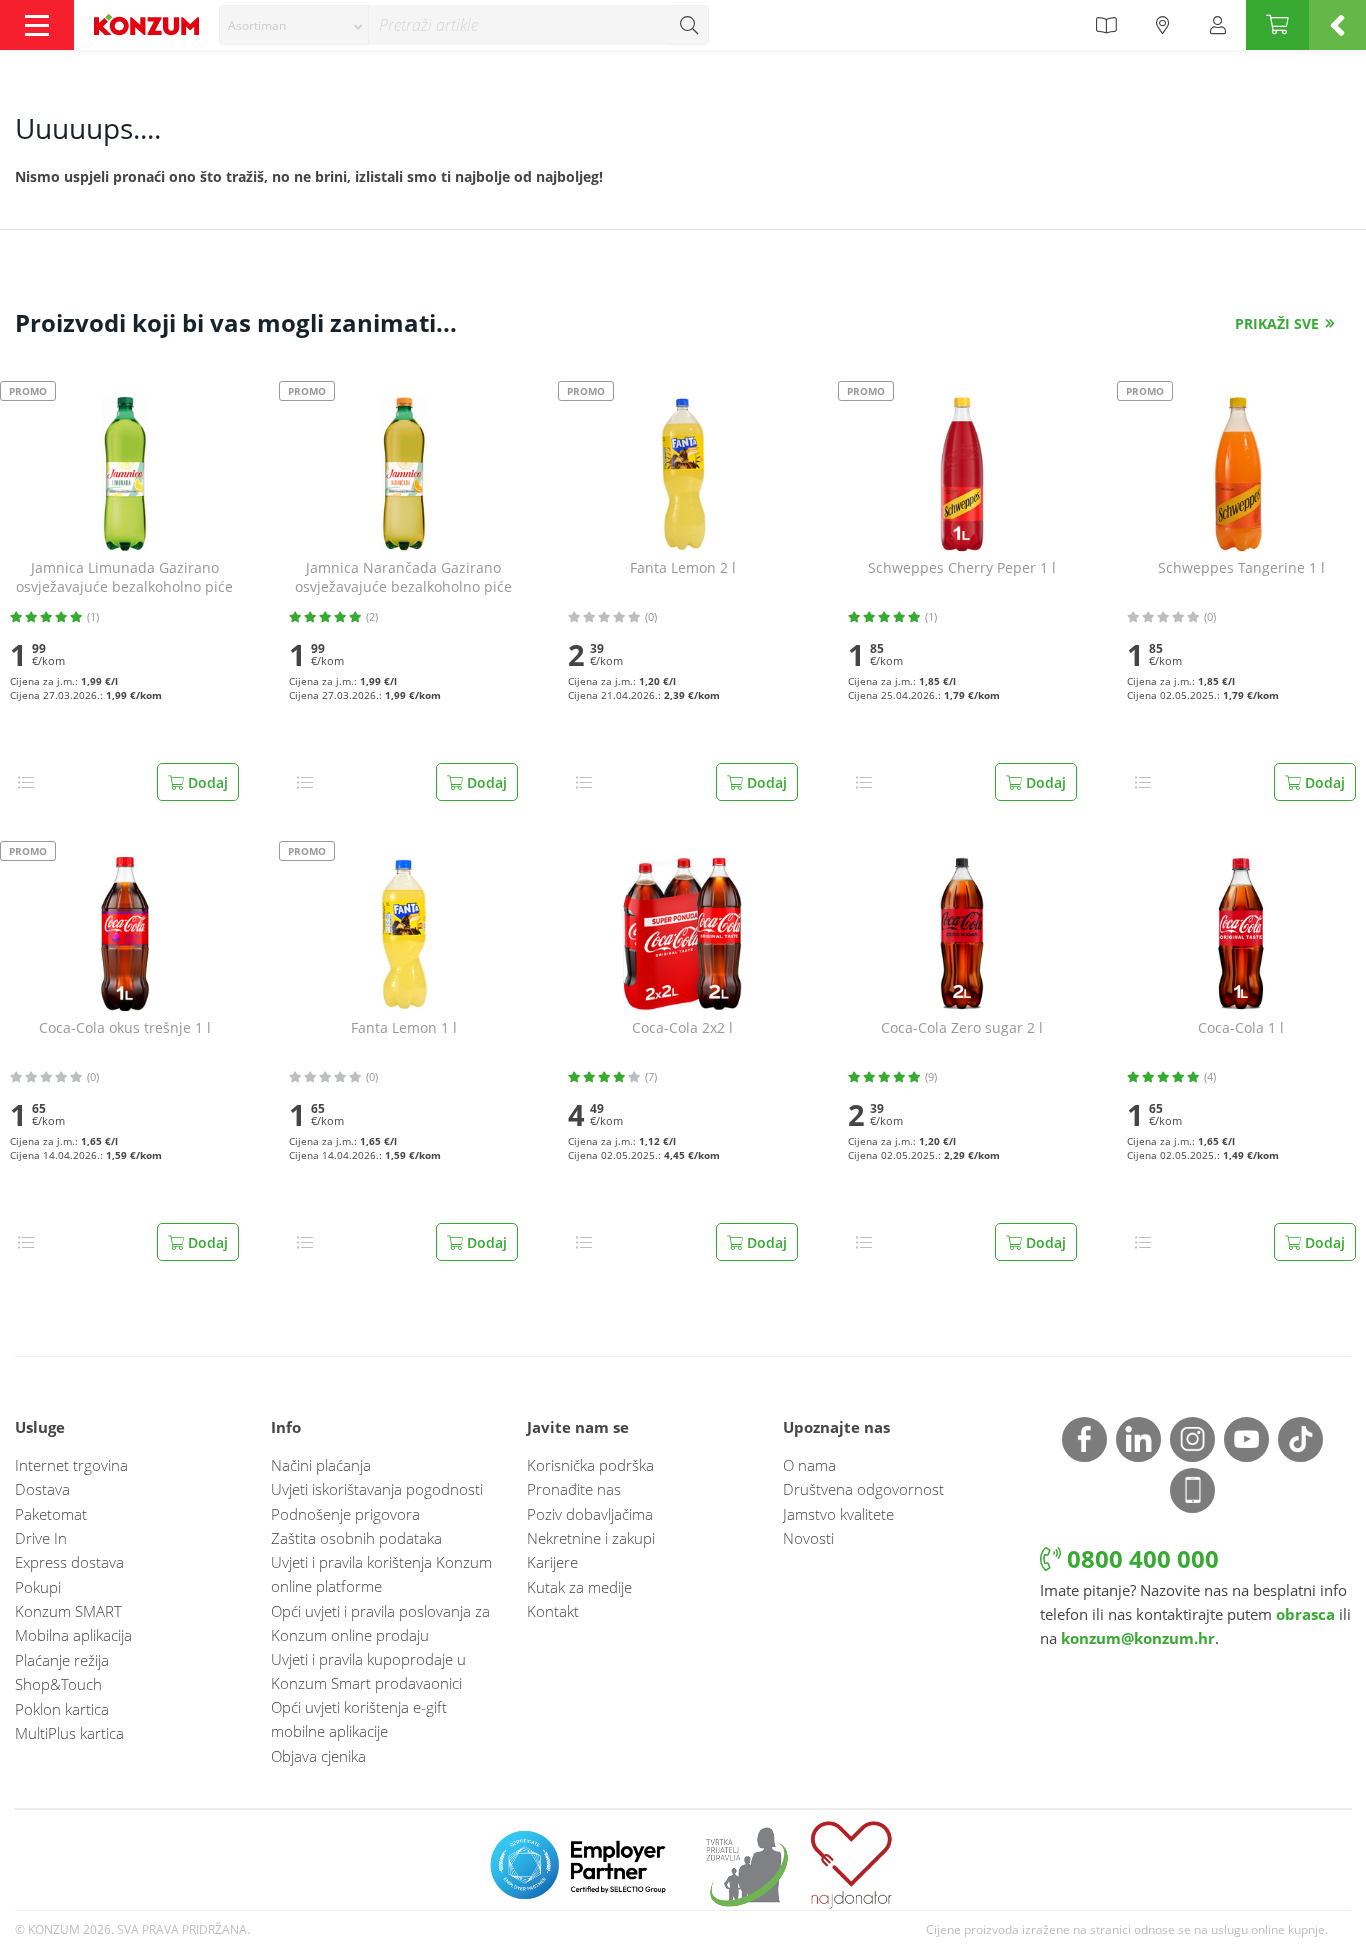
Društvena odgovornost (863, 1489)
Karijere (552, 1562)
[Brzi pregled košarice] (1337, 25)
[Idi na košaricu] (1277, 25)
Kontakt (553, 1611)
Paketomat (51, 1514)
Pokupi (38, 1587)
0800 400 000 (1140, 1558)
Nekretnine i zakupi (591, 1538)
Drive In (41, 1538)
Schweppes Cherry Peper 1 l (962, 568)
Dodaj (206, 782)
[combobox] (294, 25)
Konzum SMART (68, 1611)
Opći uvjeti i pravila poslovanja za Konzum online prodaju (380, 1623)
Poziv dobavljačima (590, 1514)
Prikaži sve (1277, 323)
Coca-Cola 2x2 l (682, 1028)
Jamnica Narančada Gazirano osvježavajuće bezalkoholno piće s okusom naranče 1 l (403, 578)
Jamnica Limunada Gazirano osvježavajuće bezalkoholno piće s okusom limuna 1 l (124, 578)
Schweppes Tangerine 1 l (1241, 568)
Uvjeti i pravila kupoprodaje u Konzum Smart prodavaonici (368, 1671)
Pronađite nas (574, 1489)
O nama (809, 1465)
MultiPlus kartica (69, 1733)
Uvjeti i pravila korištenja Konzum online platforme (381, 1574)
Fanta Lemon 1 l (404, 1028)
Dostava (42, 1489)
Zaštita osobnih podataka (356, 1538)
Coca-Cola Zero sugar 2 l (962, 1028)
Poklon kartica (62, 1709)
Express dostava (69, 1562)
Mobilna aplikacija (73, 1635)
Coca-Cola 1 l (1241, 1028)
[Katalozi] (1106, 25)
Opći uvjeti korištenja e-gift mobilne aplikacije (359, 1719)
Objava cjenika (318, 1756)
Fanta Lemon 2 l (683, 568)
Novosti (808, 1538)
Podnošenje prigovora (345, 1514)
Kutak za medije (579, 1587)
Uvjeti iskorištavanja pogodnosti (377, 1489)
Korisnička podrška (590, 1465)
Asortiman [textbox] (257, 25)
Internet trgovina (71, 1465)
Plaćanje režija (62, 1660)
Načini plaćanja (321, 1465)
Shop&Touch (58, 1684)
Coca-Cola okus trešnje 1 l (125, 1028)
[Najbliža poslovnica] (1163, 25)
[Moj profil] (1218, 25)
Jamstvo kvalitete (838, 1514)
